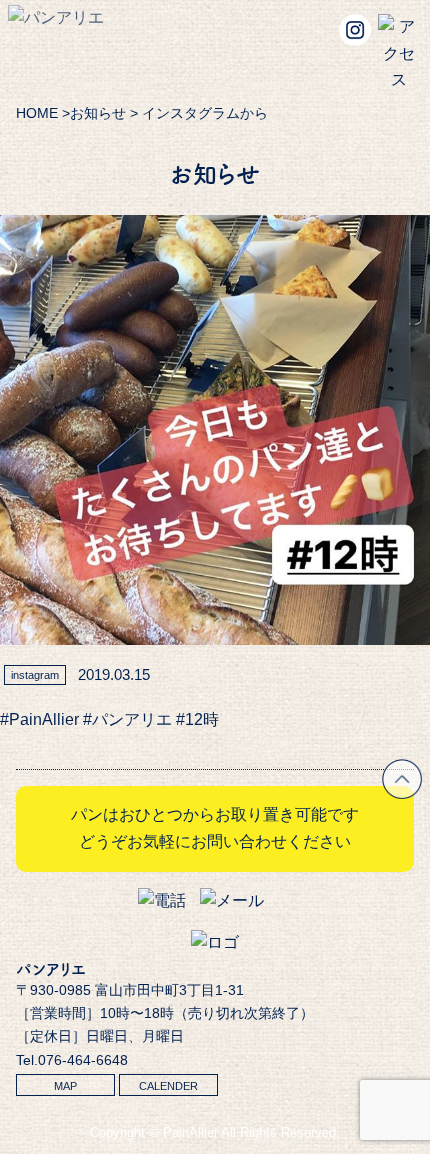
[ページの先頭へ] (402, 793)
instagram (35, 675)
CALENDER (168, 1086)
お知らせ (98, 113)
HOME (37, 113)
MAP (65, 1086)
